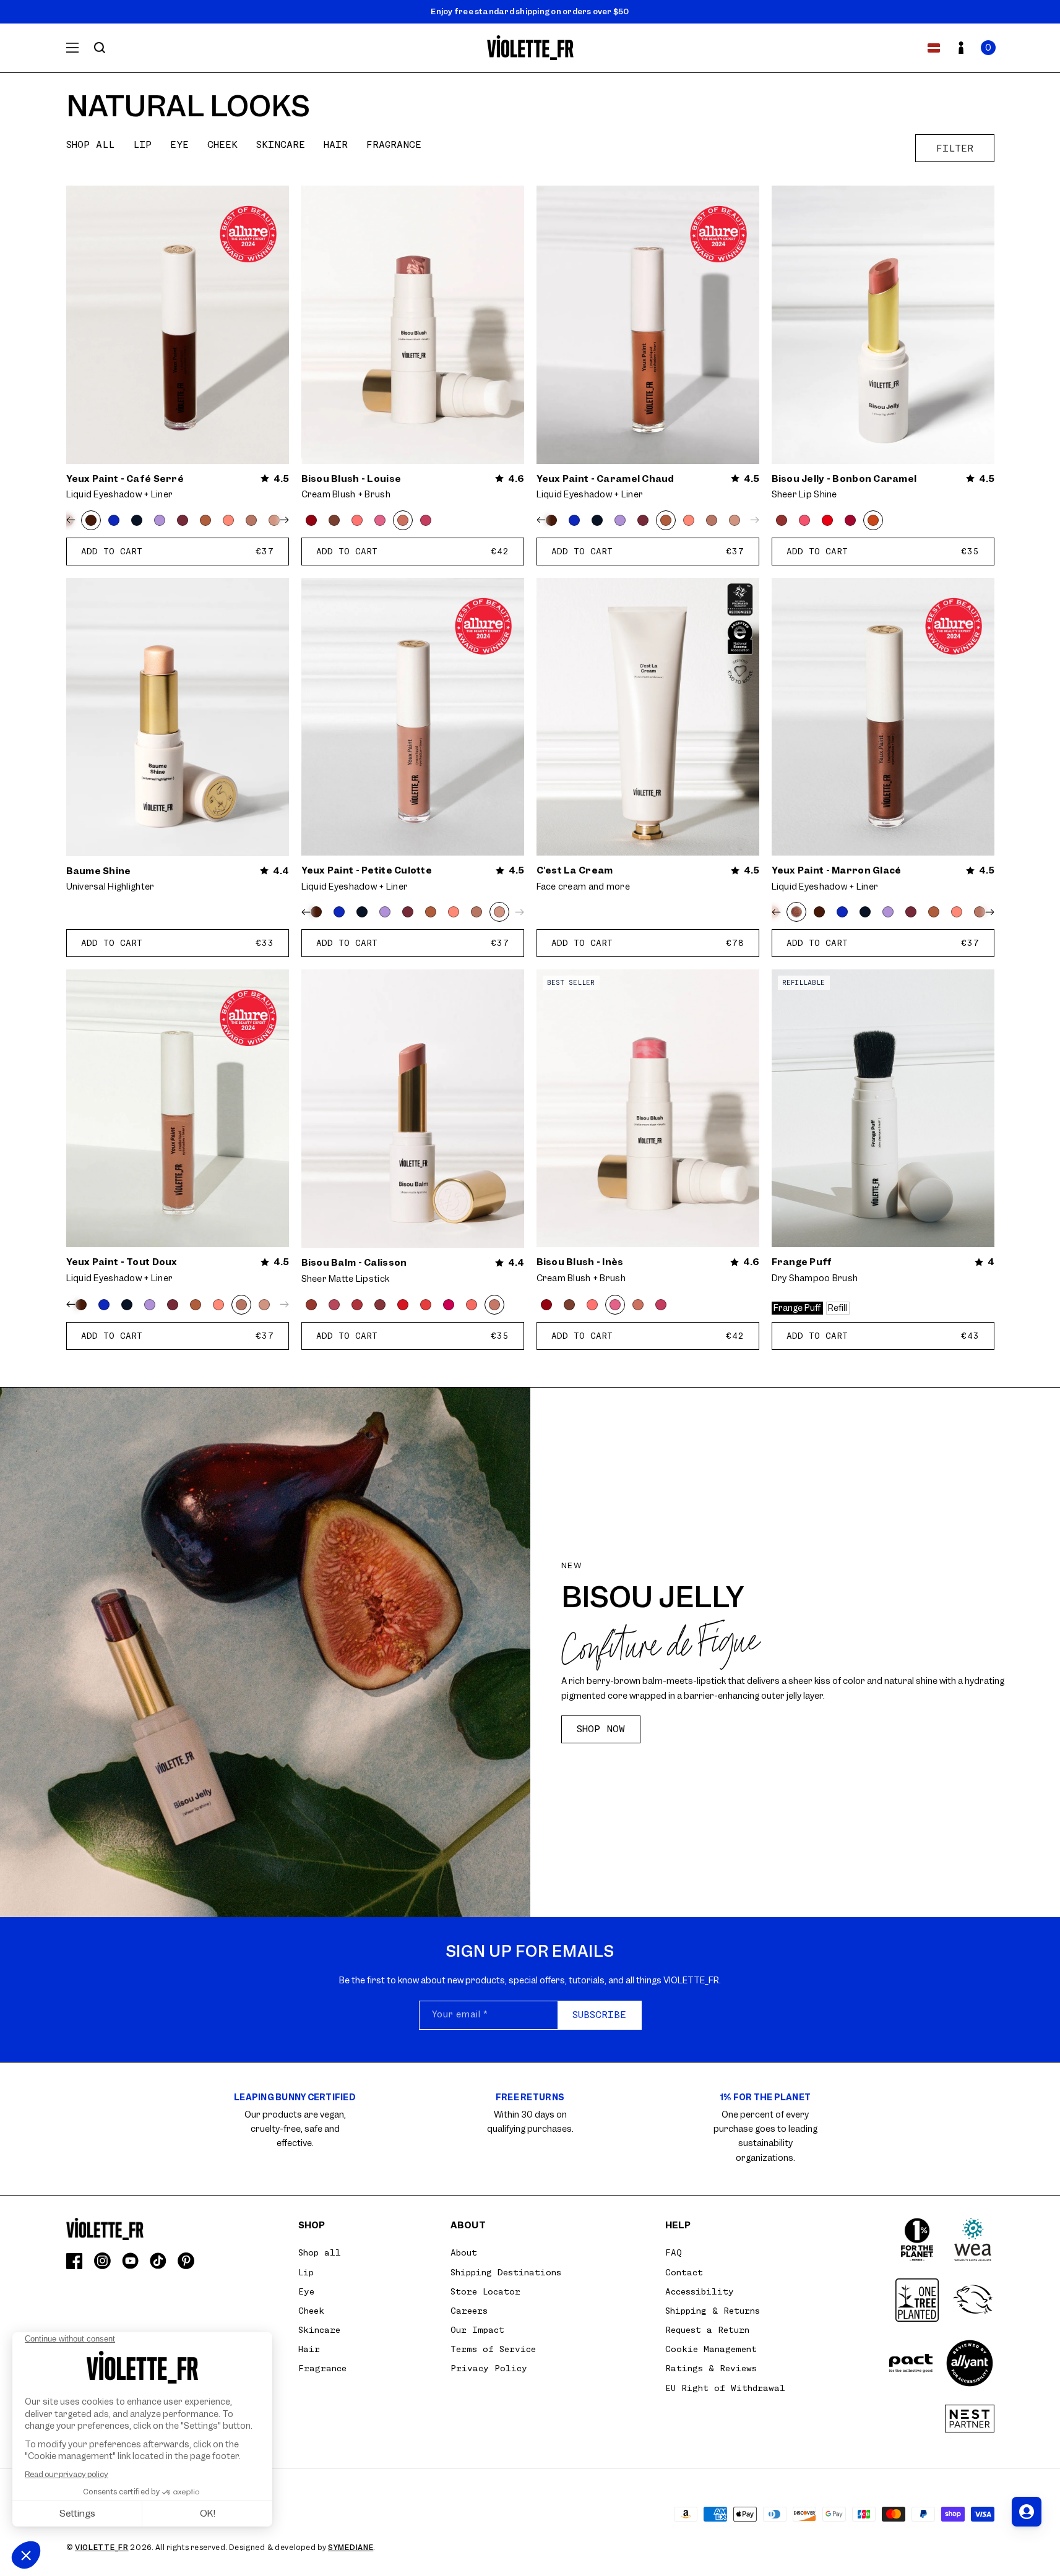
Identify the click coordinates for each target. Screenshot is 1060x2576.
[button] (988, 48)
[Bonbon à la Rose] (804, 520)
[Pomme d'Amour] (827, 520)
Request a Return (707, 2330)
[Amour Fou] (403, 1305)
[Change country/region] (934, 48)
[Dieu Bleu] (114, 520)
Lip (142, 145)
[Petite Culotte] (735, 520)
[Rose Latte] (334, 1305)
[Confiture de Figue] (782, 520)
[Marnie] (334, 520)
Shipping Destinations (506, 2272)
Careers (469, 2311)
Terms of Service (493, 2349)
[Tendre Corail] (228, 520)
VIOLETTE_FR (102, 2548)
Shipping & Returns (713, 2311)
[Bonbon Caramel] (873, 520)
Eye (179, 145)
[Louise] (403, 520)
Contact (684, 2272)
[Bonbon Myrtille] (380, 1305)
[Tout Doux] (251, 520)
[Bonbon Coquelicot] (426, 1305)
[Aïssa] (426, 520)
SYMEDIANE (351, 2548)
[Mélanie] (357, 520)
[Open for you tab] (1027, 2512)
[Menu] (72, 48)
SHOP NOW (601, 1729)
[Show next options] (282, 520)
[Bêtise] (357, 1305)
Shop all (90, 145)
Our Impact (477, 2330)
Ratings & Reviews (711, 2368)
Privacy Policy (489, 2368)
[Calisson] (494, 1305)
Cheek (222, 145)
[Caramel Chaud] (205, 520)
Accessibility (700, 2291)
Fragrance (394, 145)
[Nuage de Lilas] (160, 520)
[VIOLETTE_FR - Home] (530, 48)
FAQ (674, 2252)
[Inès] (380, 520)
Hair (336, 145)
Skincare (281, 145)
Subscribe (599, 2015)
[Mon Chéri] (311, 1305)
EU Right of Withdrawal (725, 2388)
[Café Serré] (91, 520)
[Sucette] (449, 1305)
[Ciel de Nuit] (137, 520)
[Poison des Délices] (183, 520)
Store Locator (485, 2291)
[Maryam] (311, 520)
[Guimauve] (472, 1305)
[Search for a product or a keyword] (100, 48)
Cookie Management (711, 2349)
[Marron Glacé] (796, 912)
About (464, 2252)
